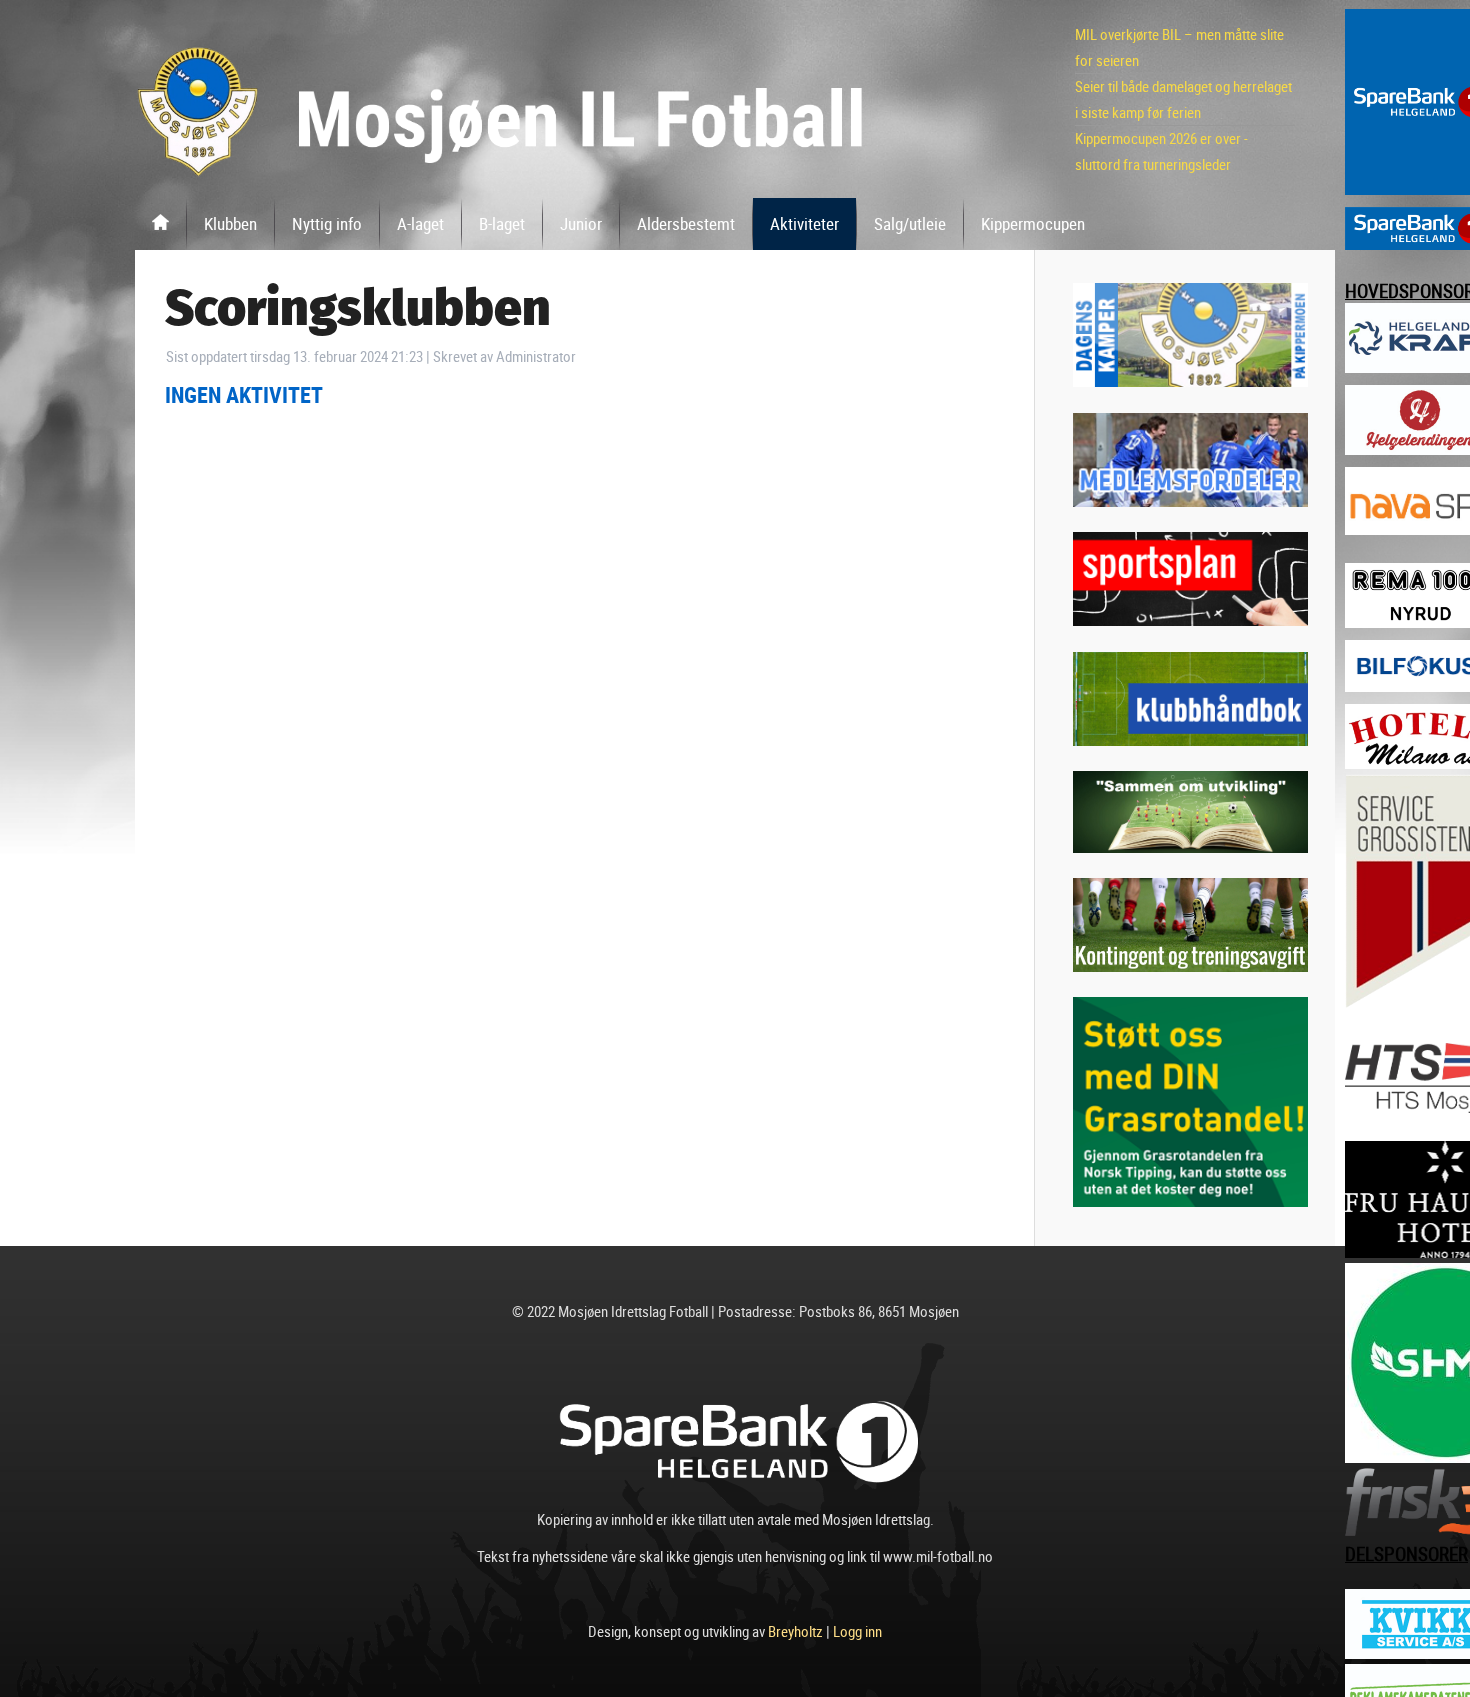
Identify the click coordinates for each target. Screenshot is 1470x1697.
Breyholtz (795, 1631)
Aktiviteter (804, 223)
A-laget (420, 223)
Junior (581, 223)
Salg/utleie (910, 223)
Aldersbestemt (686, 223)
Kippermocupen (1033, 223)
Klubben (230, 223)
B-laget (502, 223)
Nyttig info (327, 223)
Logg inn (857, 1631)
